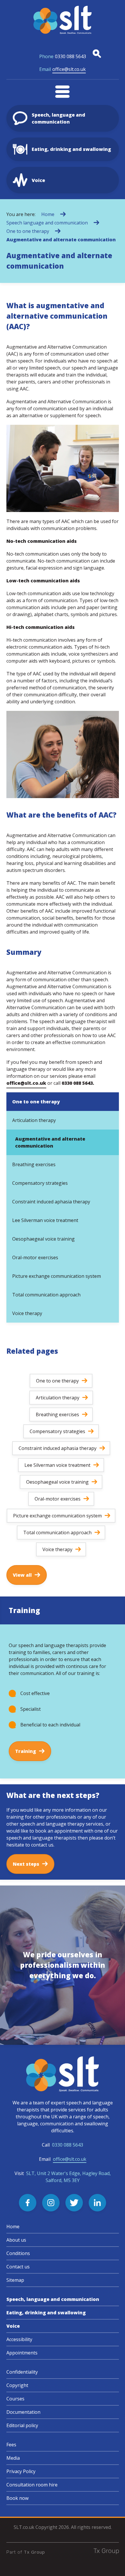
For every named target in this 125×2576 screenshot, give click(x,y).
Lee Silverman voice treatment (45, 1220)
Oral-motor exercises (35, 1257)
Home (48, 214)
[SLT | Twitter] (74, 2203)
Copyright (17, 2385)
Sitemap (15, 2280)
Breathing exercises (34, 1164)
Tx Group (34, 2552)
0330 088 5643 (63, 56)
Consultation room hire (32, 2485)
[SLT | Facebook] (28, 2203)
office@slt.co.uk (63, 69)
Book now (17, 2498)
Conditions (18, 2253)
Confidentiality (22, 2372)
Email (63, 2159)
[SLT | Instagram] (51, 2203)
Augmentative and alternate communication (61, 240)
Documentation (23, 2412)
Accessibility (19, 2339)
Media (13, 2458)
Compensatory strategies (40, 1183)
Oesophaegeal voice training (43, 1239)
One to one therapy (28, 231)
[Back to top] (113, 2564)
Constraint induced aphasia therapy (51, 1202)
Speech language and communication (47, 223)
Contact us (18, 2267)
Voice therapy (27, 1313)
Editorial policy (22, 2425)
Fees (11, 2445)
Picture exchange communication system (57, 1276)
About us (16, 2240)
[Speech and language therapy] (63, 20)
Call (63, 2145)
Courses (15, 2399)
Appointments (22, 2353)
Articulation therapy (34, 1120)
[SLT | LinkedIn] (97, 2203)
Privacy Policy (21, 2471)
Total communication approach (46, 1295)
